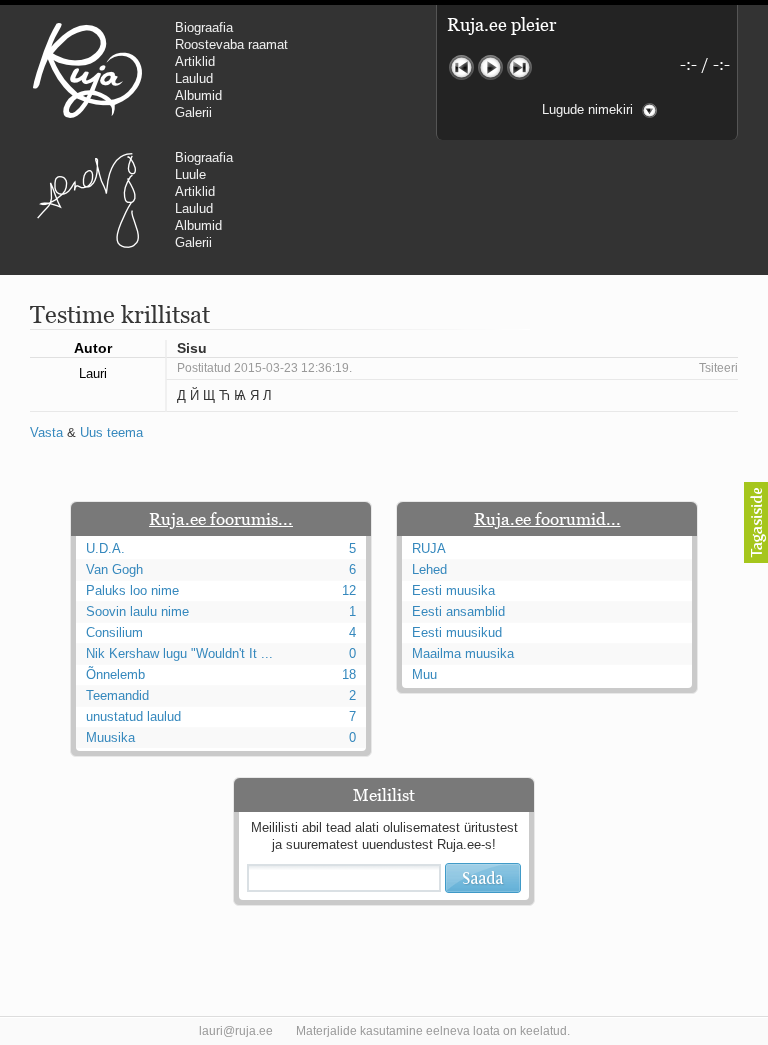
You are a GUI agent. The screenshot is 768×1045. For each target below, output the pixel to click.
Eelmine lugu (461, 67)
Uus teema (111, 432)
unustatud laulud (133, 716)
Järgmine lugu (519, 67)
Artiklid (195, 61)
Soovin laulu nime (137, 611)
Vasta (46, 432)
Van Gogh (114, 569)
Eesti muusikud (457, 632)
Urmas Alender (87, 200)
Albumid (198, 95)
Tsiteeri (718, 368)
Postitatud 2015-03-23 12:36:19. (264, 368)
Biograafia (204, 27)
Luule (190, 174)
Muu (424, 674)
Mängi (490, 67)
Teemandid (117, 695)
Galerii (193, 112)
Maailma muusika (463, 653)
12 (349, 590)
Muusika (110, 737)
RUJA (87, 70)
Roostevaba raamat (231, 44)
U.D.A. (105, 548)
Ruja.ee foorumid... (547, 519)
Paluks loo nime (132, 590)
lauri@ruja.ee (236, 1031)
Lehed (429, 569)
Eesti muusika (453, 590)
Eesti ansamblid (458, 611)
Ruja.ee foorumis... (221, 519)
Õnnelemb (115, 674)
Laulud (194, 78)
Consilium (114, 632)
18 (349, 674)
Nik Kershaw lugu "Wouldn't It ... (179, 653)
